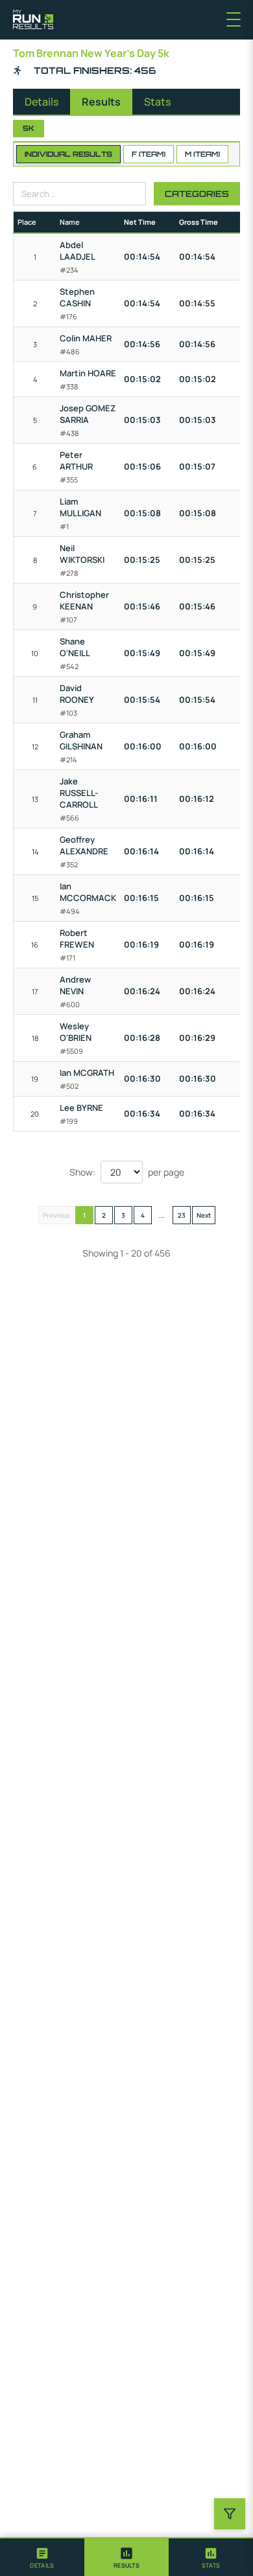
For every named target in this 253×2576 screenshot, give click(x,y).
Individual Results (68, 154)
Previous (56, 1215)
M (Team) (202, 154)
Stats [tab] (157, 102)
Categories (197, 194)
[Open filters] (230, 2514)
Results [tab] (101, 102)
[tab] (42, 2557)
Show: (82, 1172)
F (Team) (149, 154)
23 (182, 1215)
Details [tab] (42, 102)
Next (204, 1215)
